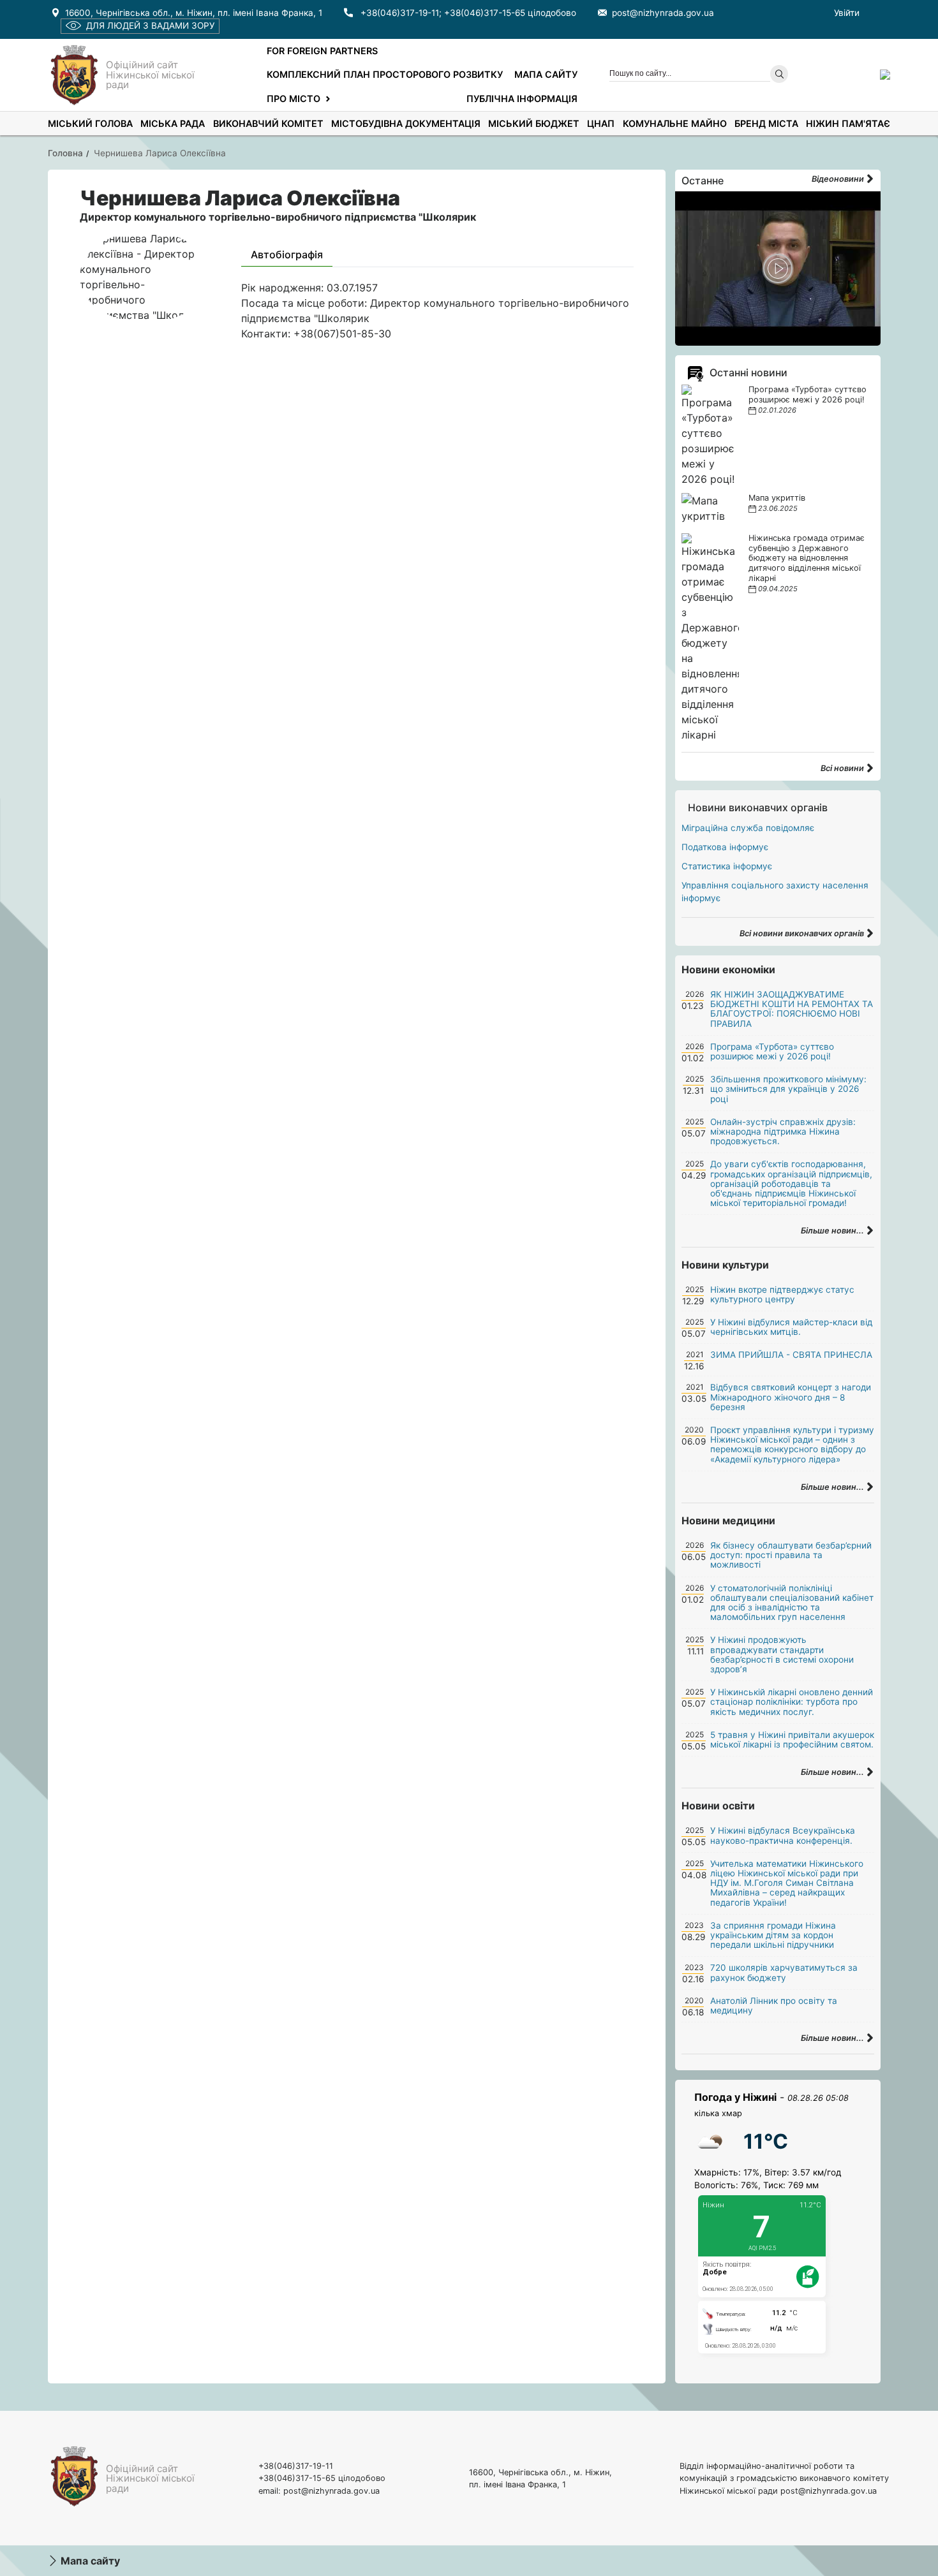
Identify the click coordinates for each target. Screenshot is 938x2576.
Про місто (294, 99)
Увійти (847, 13)
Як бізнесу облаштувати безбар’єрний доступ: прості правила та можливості (791, 1555)
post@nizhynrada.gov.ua (663, 13)
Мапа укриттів (777, 498)
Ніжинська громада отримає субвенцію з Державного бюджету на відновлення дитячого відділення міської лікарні (807, 558)
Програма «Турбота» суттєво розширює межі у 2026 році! (808, 394)
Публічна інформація (522, 99)
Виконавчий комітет (268, 123)
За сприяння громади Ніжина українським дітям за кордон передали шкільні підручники (773, 1935)
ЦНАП (601, 123)
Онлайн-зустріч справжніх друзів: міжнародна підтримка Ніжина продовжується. (783, 1131)
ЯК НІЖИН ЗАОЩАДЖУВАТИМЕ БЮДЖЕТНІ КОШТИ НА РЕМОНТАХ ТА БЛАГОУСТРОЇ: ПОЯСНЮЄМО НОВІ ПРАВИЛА (792, 1009)
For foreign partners (322, 51)
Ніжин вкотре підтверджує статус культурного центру (782, 1294)
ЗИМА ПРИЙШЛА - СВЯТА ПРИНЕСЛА (791, 1355)
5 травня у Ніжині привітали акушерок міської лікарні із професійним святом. (792, 1740)
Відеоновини (839, 179)
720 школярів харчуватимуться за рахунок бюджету (784, 1972)
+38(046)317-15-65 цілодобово (510, 13)
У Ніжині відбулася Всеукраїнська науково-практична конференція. (783, 1835)
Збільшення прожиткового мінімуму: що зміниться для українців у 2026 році (788, 1089)
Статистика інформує (727, 866)
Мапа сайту (546, 74)
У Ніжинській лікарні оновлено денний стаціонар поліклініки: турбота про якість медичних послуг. (792, 1702)
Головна (65, 153)
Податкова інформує (725, 847)
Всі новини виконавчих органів (803, 933)
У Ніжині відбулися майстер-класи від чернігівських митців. (791, 1327)
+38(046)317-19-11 (400, 13)
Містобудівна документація (406, 123)
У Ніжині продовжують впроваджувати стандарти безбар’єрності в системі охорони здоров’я (782, 1654)
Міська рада (173, 123)
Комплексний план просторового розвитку (385, 74)
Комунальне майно (675, 123)
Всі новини (843, 768)
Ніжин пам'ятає (848, 123)
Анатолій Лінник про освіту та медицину (774, 2006)
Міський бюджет (534, 123)
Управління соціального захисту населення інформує (775, 892)
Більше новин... (833, 1231)
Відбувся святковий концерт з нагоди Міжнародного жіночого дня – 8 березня (791, 1397)
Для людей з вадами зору (150, 26)
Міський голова (90, 123)
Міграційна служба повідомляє (748, 828)
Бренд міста (766, 123)
